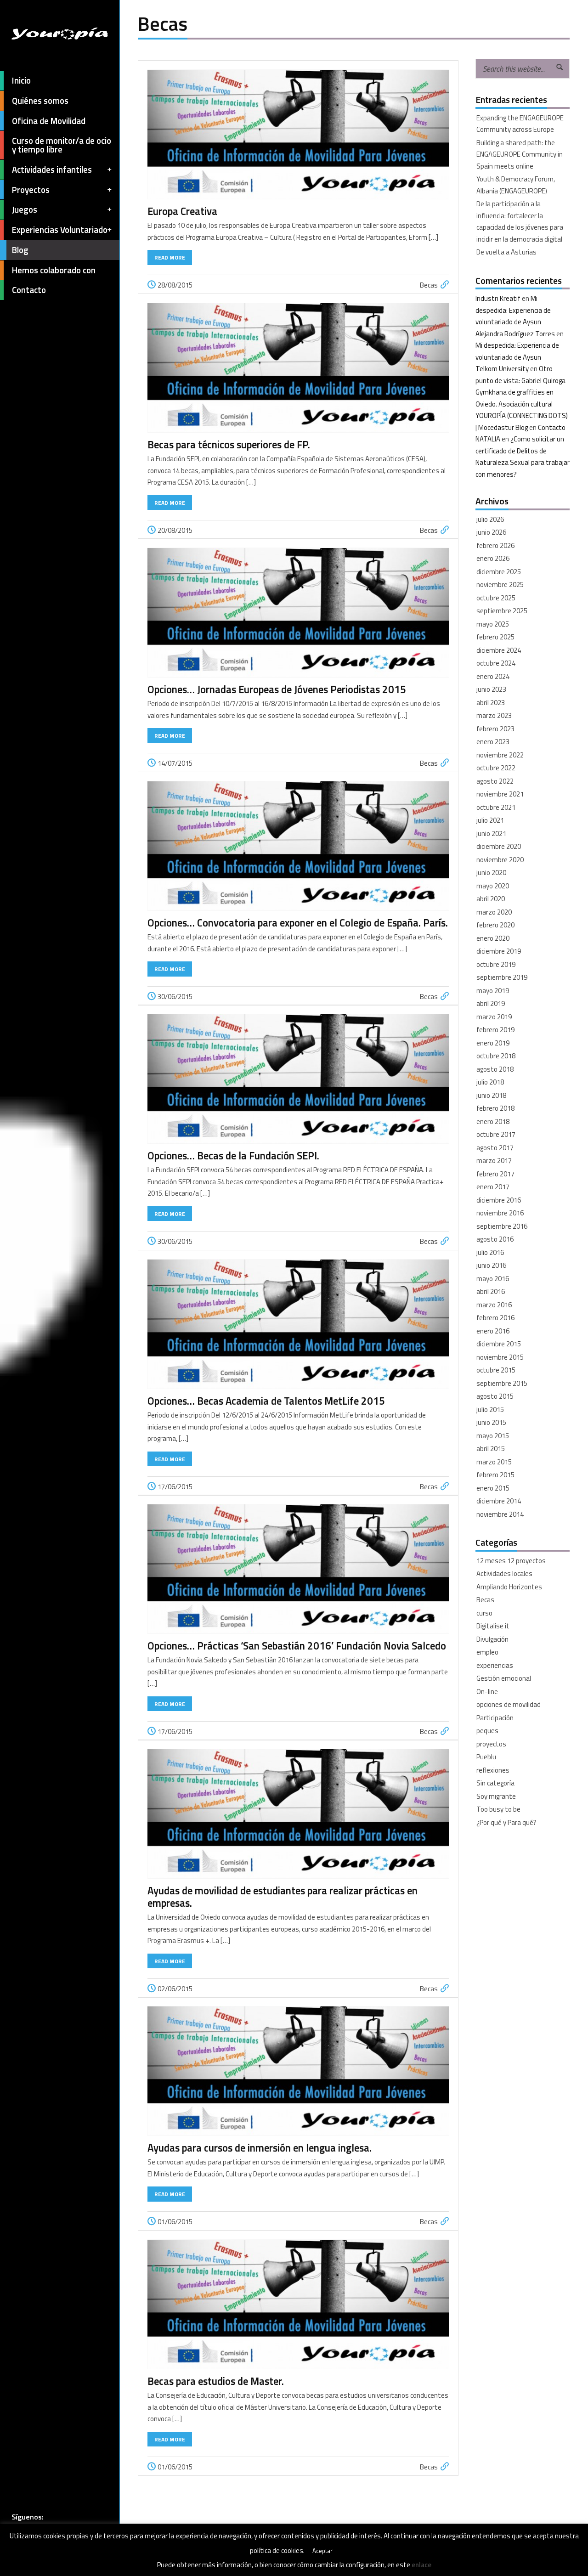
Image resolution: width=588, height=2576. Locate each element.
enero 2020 (493, 938)
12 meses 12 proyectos (511, 1561)
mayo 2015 (493, 1436)
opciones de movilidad (509, 1704)
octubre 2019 (496, 964)
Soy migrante (496, 1796)
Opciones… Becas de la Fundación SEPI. (233, 1156)
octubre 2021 (496, 807)
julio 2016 (490, 1252)
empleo (487, 1652)
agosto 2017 (495, 1148)
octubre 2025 (496, 598)
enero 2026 (493, 558)
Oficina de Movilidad (49, 121)
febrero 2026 (495, 545)
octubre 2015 (496, 1370)
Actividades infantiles (52, 169)
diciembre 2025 (499, 572)
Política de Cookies (70, 2563)
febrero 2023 (495, 729)
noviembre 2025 (500, 585)
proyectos (491, 1744)
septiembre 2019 (502, 977)
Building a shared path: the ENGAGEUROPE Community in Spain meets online (520, 154)
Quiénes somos (40, 101)
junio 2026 (491, 532)
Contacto (29, 290)
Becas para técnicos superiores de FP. (229, 445)
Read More (170, 257)
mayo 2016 (493, 1279)
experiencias (495, 1665)
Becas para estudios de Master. (216, 2381)
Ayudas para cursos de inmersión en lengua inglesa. (260, 2148)
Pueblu (486, 1757)
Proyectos (31, 190)
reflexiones (493, 1770)
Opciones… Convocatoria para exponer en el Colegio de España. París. (298, 923)
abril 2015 (491, 1449)
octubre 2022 (496, 768)
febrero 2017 (495, 1174)
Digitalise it (493, 1626)
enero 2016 (493, 1331)
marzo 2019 (494, 1017)
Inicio (21, 80)
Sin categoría (495, 1783)
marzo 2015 (494, 1462)
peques (487, 1731)
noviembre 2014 (500, 1514)
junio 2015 (491, 1422)
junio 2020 (491, 873)
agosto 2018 (495, 1069)
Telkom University (502, 369)
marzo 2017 (494, 1161)
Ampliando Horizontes (509, 1587)
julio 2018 (490, 1082)
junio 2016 (491, 1265)
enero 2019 (493, 1043)
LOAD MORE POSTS (298, 2535)
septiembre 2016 (502, 1226)
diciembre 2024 (499, 650)
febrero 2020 (495, 925)
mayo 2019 (493, 991)
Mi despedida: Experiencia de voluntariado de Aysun (513, 310)
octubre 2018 (496, 1056)
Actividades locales (504, 1573)
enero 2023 (493, 742)
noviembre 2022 (500, 755)
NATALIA (488, 439)
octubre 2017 (496, 1134)
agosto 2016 (495, 1239)
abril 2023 (491, 703)
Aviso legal (26, 2563)
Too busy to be (498, 1809)
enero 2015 (493, 1488)
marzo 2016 (494, 1305)
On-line (487, 1692)
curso (484, 1613)
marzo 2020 (494, 912)
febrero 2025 (495, 637)
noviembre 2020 (500, 860)
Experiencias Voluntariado (60, 230)
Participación (495, 1718)
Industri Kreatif (498, 298)
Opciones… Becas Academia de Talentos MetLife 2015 (266, 1401)
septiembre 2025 (502, 611)
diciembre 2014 (499, 1501)
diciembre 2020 (499, 846)
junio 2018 (491, 1095)
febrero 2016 (495, 1318)
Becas (429, 285)
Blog (20, 250)
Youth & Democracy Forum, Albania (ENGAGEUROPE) (516, 185)
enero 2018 (493, 1121)
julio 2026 (490, 519)
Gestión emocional (504, 1678)
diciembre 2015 (499, 1344)
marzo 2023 (494, 715)
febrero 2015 (495, 1475)
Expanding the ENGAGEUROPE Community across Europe (520, 124)
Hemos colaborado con (54, 270)
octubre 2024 (496, 663)
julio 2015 (490, 1409)
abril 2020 (491, 899)
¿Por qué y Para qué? (506, 1822)
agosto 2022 (495, 781)
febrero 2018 (495, 1108)
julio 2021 (490, 820)
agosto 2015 (495, 1396)
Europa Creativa (182, 211)
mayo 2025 (493, 624)
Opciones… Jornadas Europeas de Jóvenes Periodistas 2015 (277, 689)
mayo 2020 (493, 886)
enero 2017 (493, 1187)
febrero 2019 (495, 1030)
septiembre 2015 (502, 1383)
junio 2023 (491, 689)
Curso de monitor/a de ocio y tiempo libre (62, 145)
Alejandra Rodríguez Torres (515, 334)
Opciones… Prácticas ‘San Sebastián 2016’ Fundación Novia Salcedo (297, 1646)
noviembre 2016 (500, 1213)
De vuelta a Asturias (506, 252)
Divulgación (492, 1639)
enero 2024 (493, 676)
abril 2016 (491, 1291)
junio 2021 (491, 833)
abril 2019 (491, 1003)
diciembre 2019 (499, 951)
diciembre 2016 (499, 1200)
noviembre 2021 (500, 794)
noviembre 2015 (500, 1357)
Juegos (25, 209)
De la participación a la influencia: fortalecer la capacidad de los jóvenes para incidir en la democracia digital (520, 221)
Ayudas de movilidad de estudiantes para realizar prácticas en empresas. (283, 1897)
